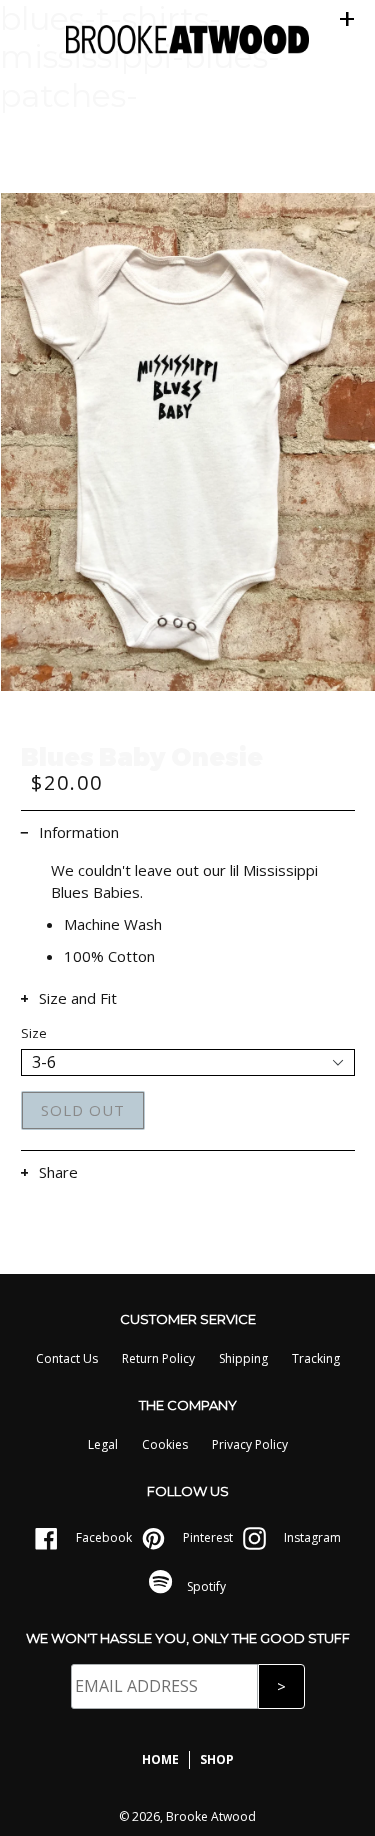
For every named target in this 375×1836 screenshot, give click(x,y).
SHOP (217, 1759)
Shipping (243, 1358)
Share (58, 1172)
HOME (160, 1759)
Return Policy (158, 1358)
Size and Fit (78, 998)
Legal (103, 1444)
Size (34, 1033)
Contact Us (67, 1358)
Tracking (316, 1358)
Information (79, 832)
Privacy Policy (250, 1444)
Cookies (165, 1444)
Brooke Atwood (211, 1816)
